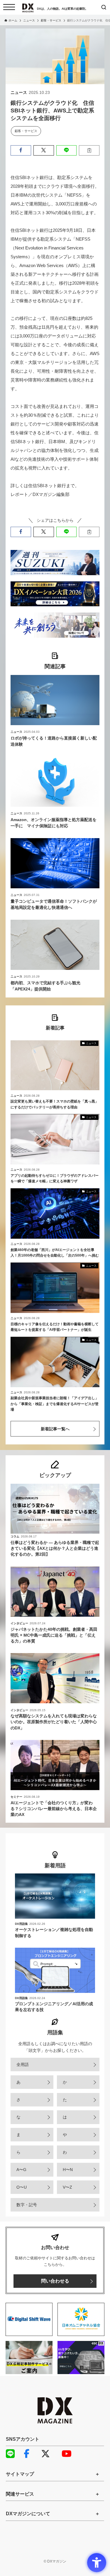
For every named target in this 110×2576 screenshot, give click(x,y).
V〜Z (67, 2187)
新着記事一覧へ (55, 1429)
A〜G (21, 2170)
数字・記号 (27, 2205)
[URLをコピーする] (89, 150)
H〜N (68, 2170)
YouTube (69, 2454)
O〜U (22, 2187)
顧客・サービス (26, 131)
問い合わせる (55, 2281)
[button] (21, 150)
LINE (13, 2454)
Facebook (31, 2454)
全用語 (23, 2064)
